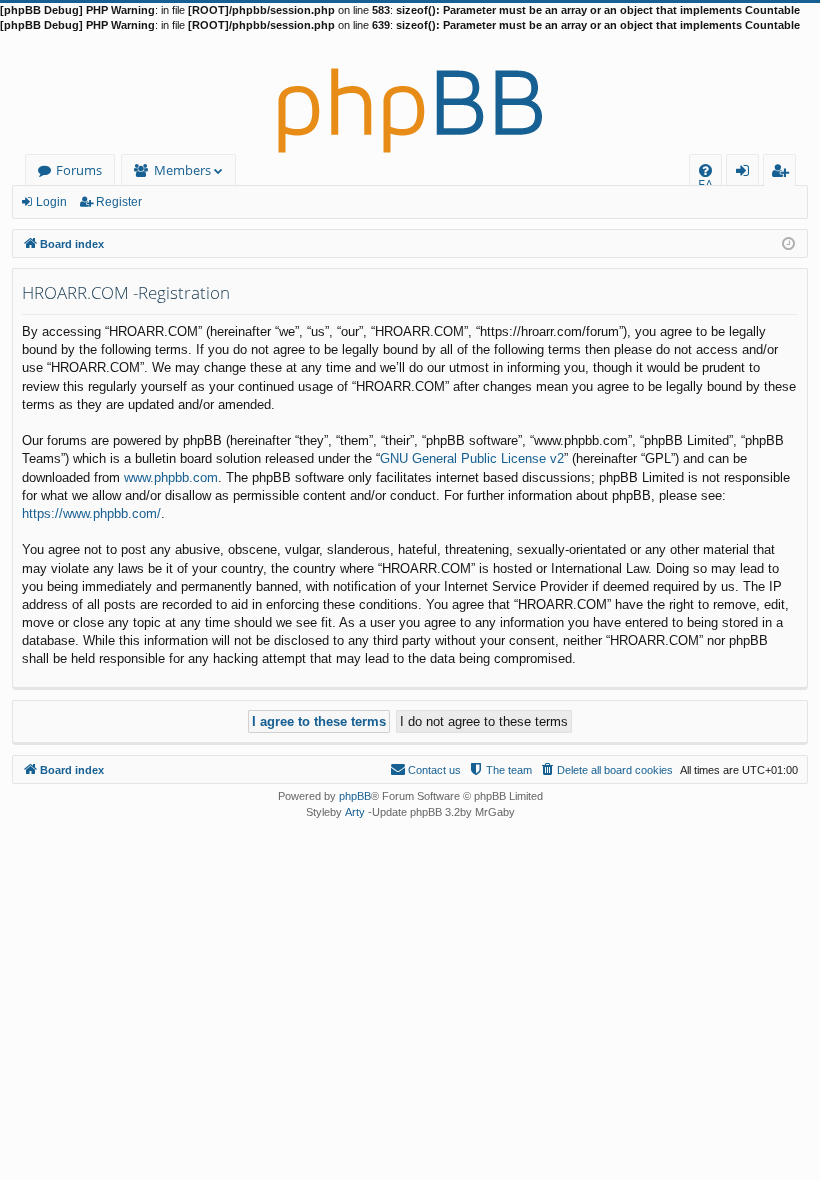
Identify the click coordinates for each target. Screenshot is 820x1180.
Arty (355, 812)
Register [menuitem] (784, 173)
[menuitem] (705, 170)
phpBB (355, 796)
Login (51, 202)
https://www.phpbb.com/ (91, 513)
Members (182, 170)
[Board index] (410, 94)
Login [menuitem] (746, 173)
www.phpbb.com (171, 477)
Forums (79, 170)
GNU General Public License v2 (472, 458)
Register (119, 202)
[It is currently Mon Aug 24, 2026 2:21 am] (788, 242)
